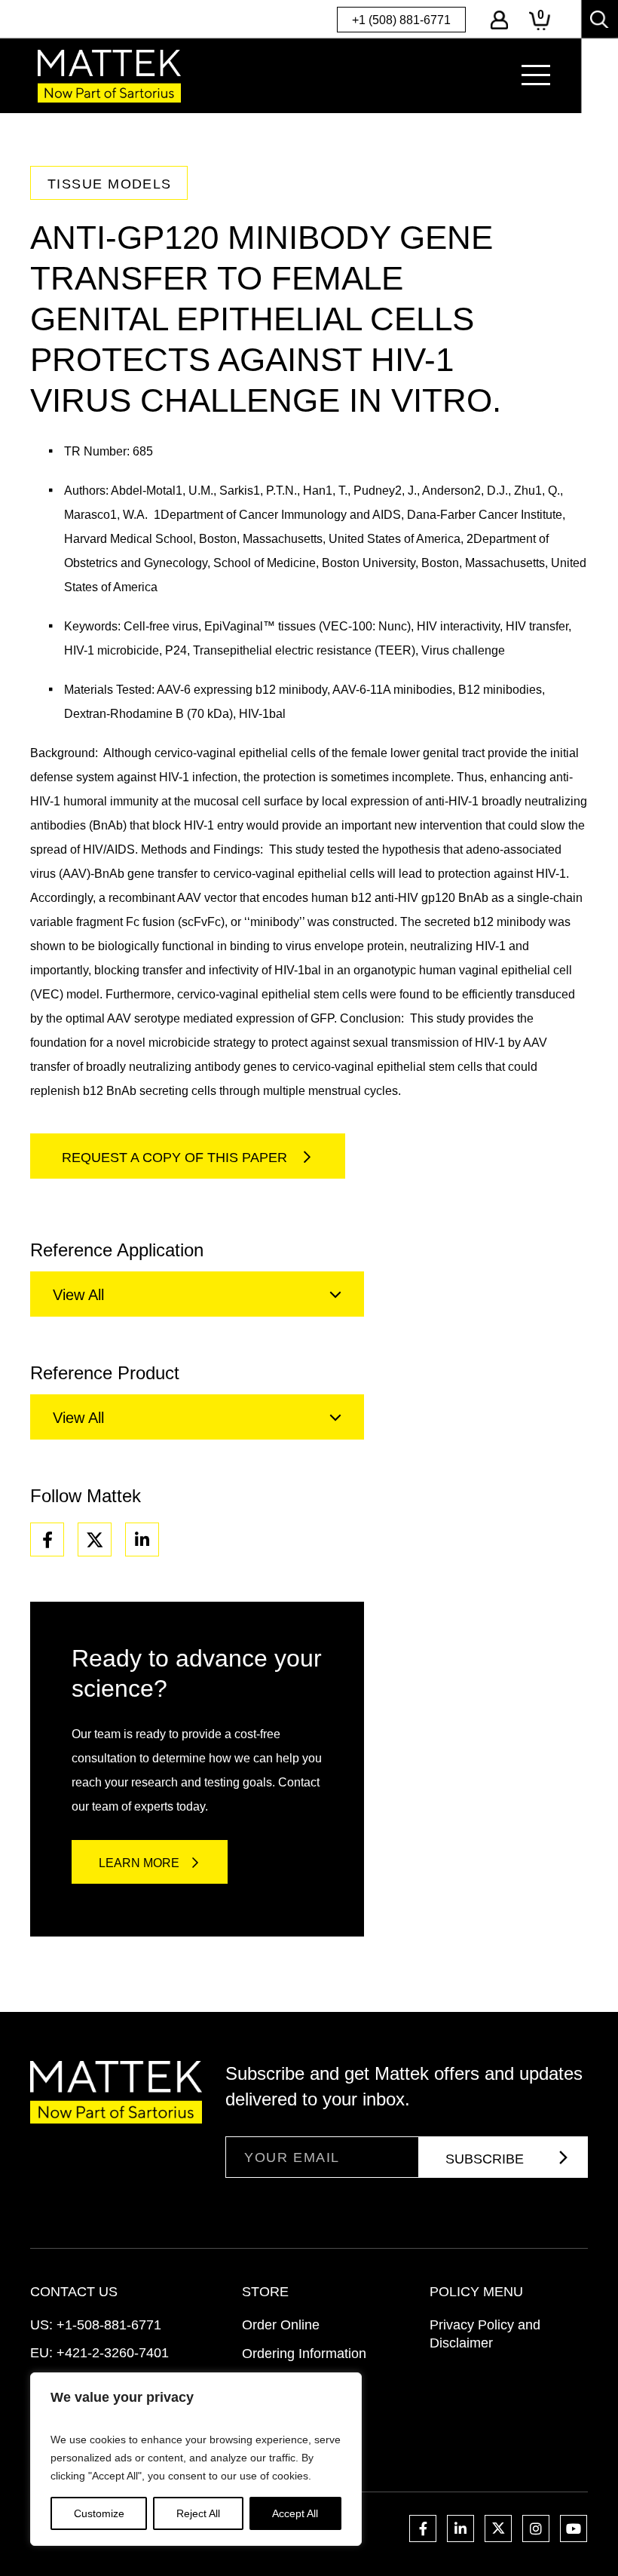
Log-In (499, 20)
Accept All (295, 2513)
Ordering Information (304, 2354)
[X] (95, 1539)
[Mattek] (109, 76)
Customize (99, 2513)
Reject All (198, 2513)
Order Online (281, 2325)
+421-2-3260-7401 (113, 2353)
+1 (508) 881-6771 (401, 20)
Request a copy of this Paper (176, 1158)
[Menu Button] (536, 75)
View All (78, 1295)
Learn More (139, 1863)
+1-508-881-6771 (109, 2325)
